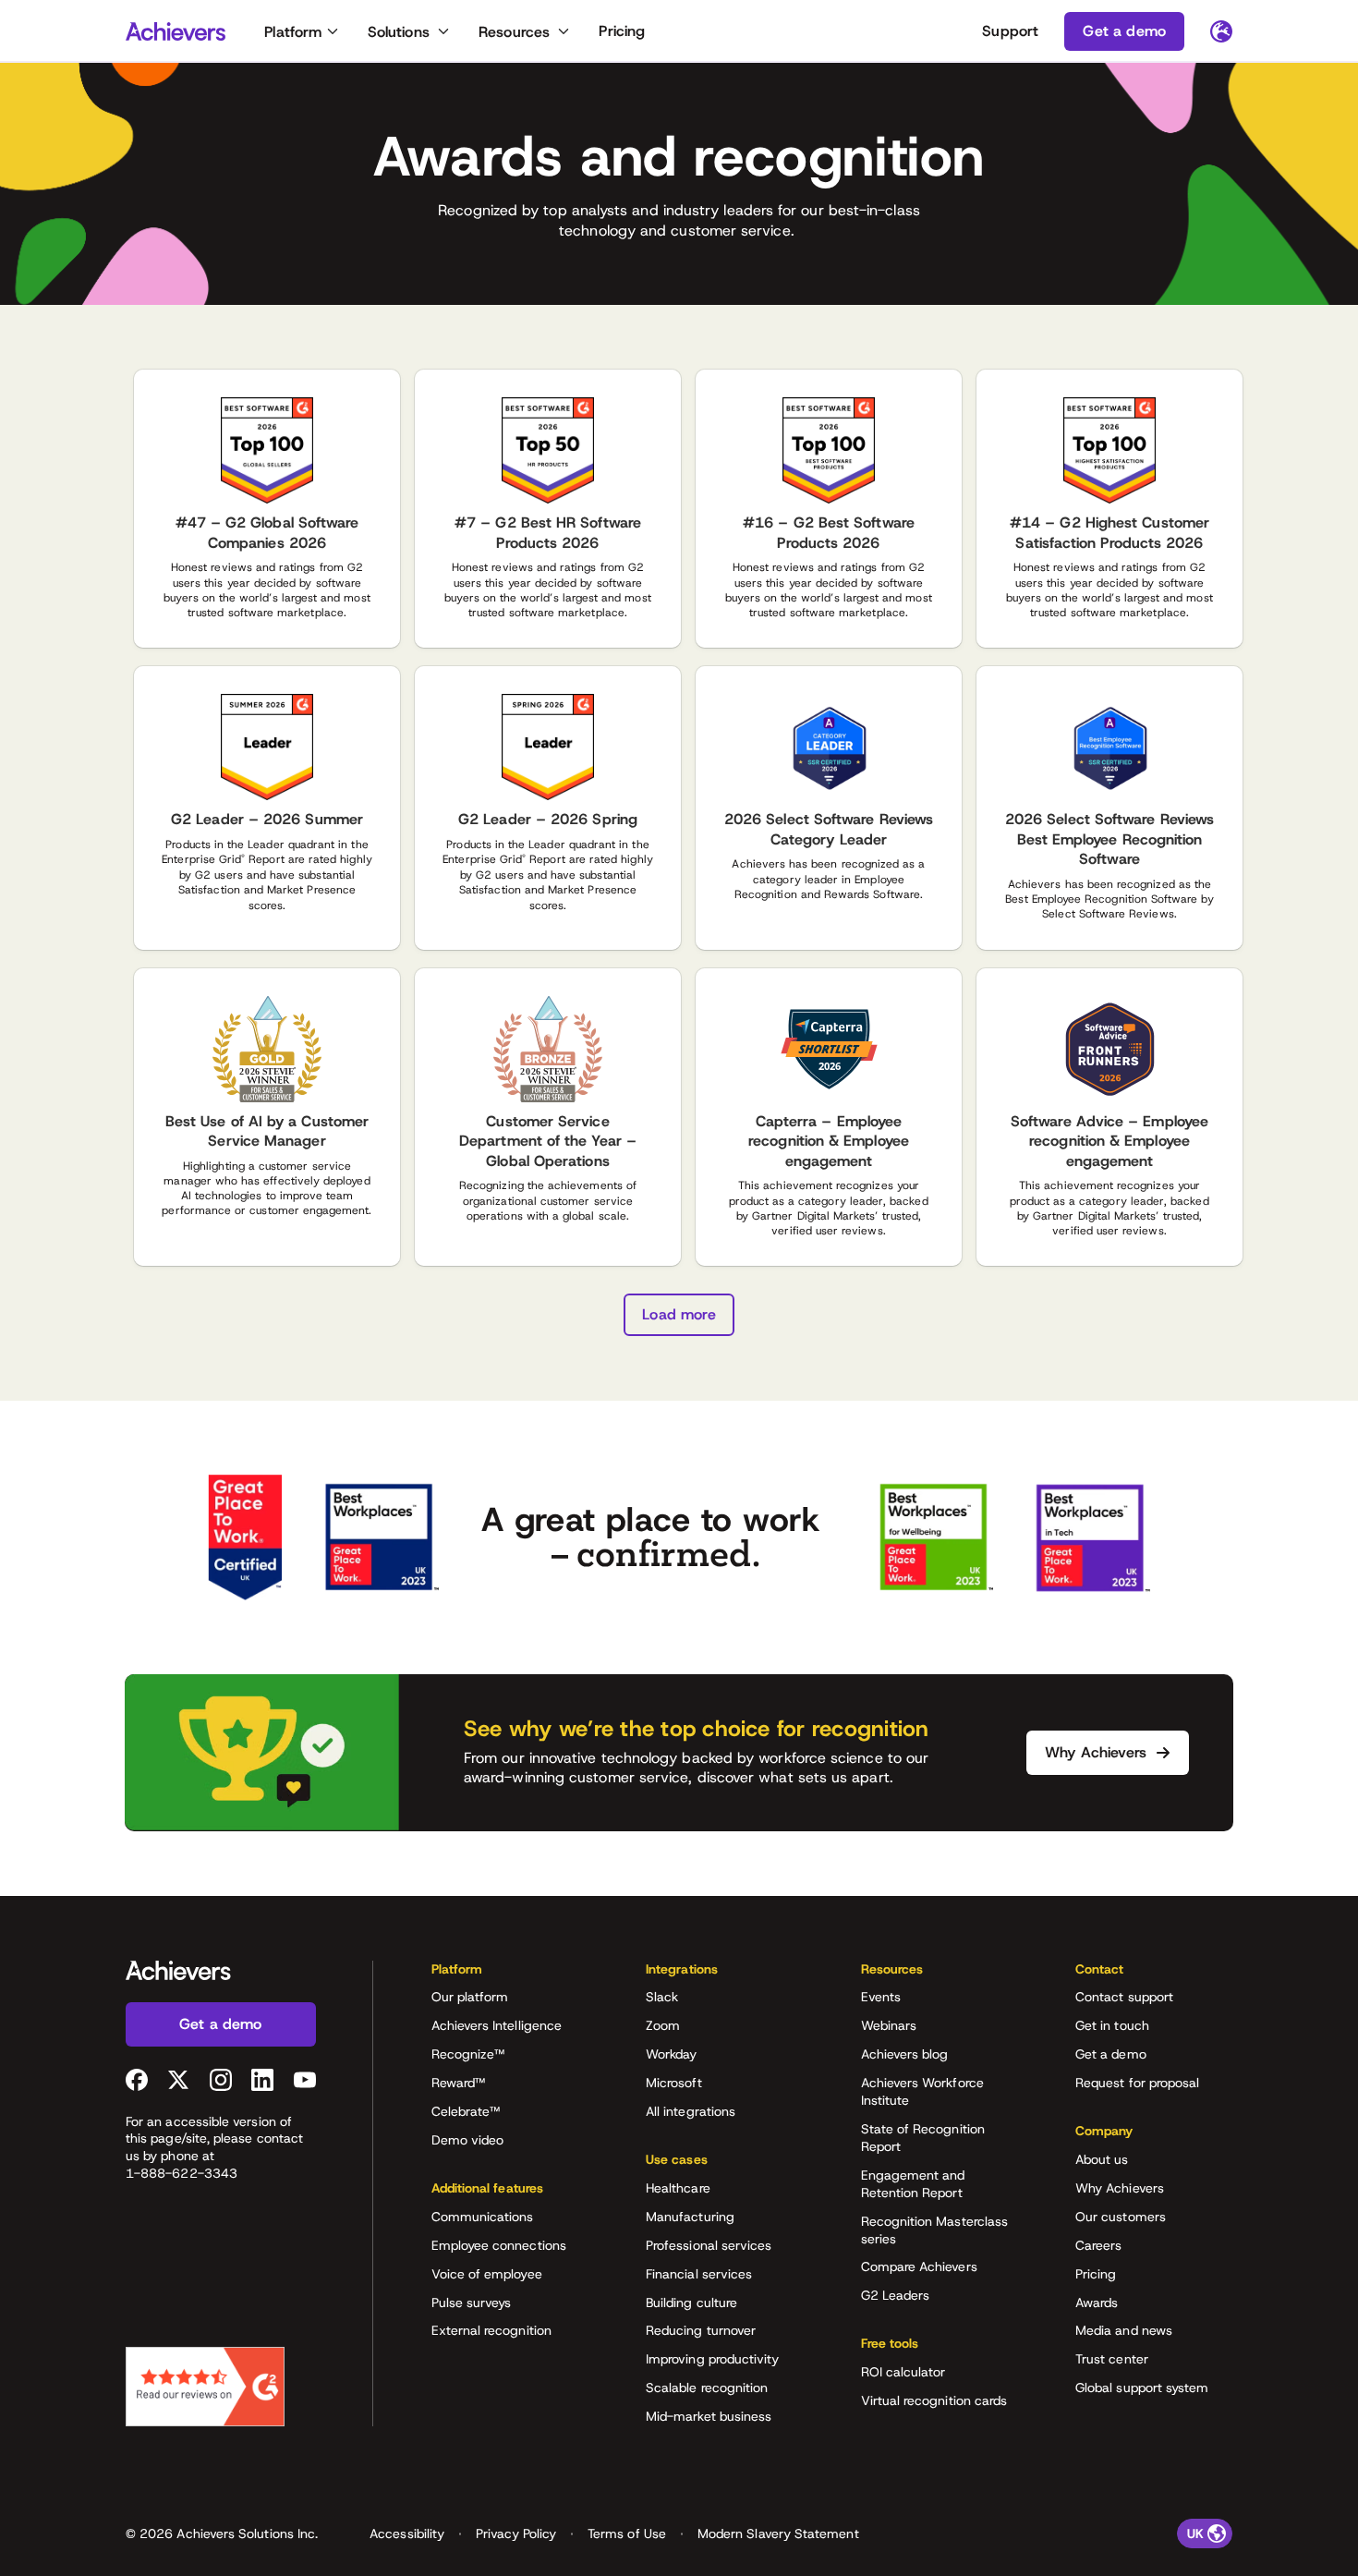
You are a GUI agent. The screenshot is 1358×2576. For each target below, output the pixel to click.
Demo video (468, 2140)
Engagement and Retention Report (913, 2184)
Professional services (709, 2245)
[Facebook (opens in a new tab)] (137, 2080)
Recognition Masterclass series (935, 2230)
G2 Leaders (896, 2295)
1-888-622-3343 (182, 2173)
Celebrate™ (466, 2111)
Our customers (1121, 2217)
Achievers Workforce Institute (922, 2091)
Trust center (1112, 2359)
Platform (293, 32)
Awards (1097, 2303)
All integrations (691, 2111)
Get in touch (1112, 2025)
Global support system (1142, 2388)
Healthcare (678, 2188)
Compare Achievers (919, 2266)
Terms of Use (627, 2533)
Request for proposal (1137, 2083)
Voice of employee (487, 2274)
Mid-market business (709, 2416)
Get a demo (1111, 2054)
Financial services (699, 2274)
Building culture (691, 2303)
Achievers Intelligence (497, 2025)
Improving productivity (713, 2359)
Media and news (1124, 2330)
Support (1010, 31)
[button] (510, 1975)
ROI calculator (903, 2372)
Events (881, 1997)
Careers (1099, 2245)
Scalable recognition (707, 2388)
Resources (514, 32)
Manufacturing (690, 2217)
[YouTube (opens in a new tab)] (305, 2080)
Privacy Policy (516, 2533)
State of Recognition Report (923, 2138)
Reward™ (459, 2083)
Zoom (663, 2025)
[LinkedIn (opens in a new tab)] (262, 2080)
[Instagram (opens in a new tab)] (221, 2080)
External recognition (491, 2330)
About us (1102, 2159)
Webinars (889, 2025)
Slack (662, 1997)
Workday (672, 2054)
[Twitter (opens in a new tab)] (178, 2080)
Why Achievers (1120, 2188)
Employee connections (499, 2245)
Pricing (622, 31)
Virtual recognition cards (934, 2400)
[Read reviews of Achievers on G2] (205, 2387)
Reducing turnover (701, 2330)
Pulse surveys (472, 2303)
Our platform (470, 1997)
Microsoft (674, 2083)
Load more (679, 1314)
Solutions (399, 32)
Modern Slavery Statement (778, 2533)
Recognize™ (468, 2054)
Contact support (1124, 1997)
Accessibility (407, 2533)
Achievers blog (905, 2054)
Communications (483, 2217)
